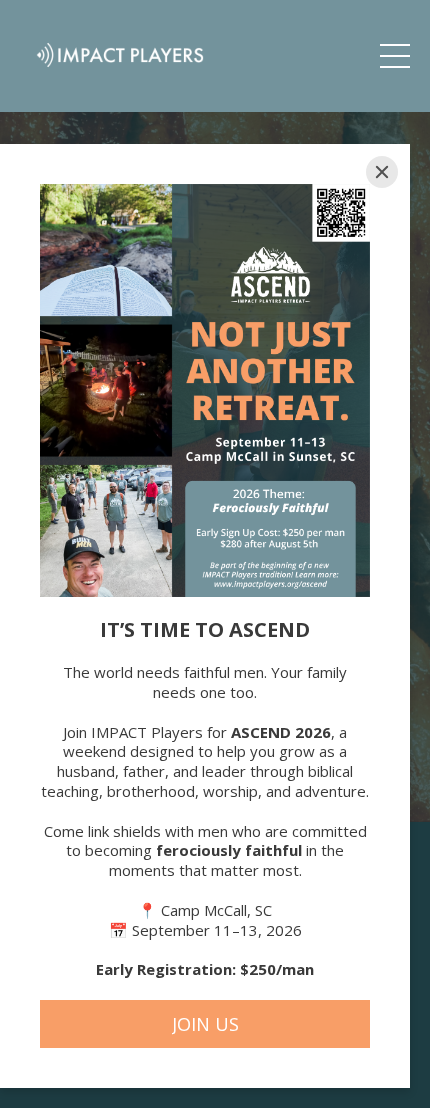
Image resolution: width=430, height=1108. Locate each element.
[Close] (382, 172)
